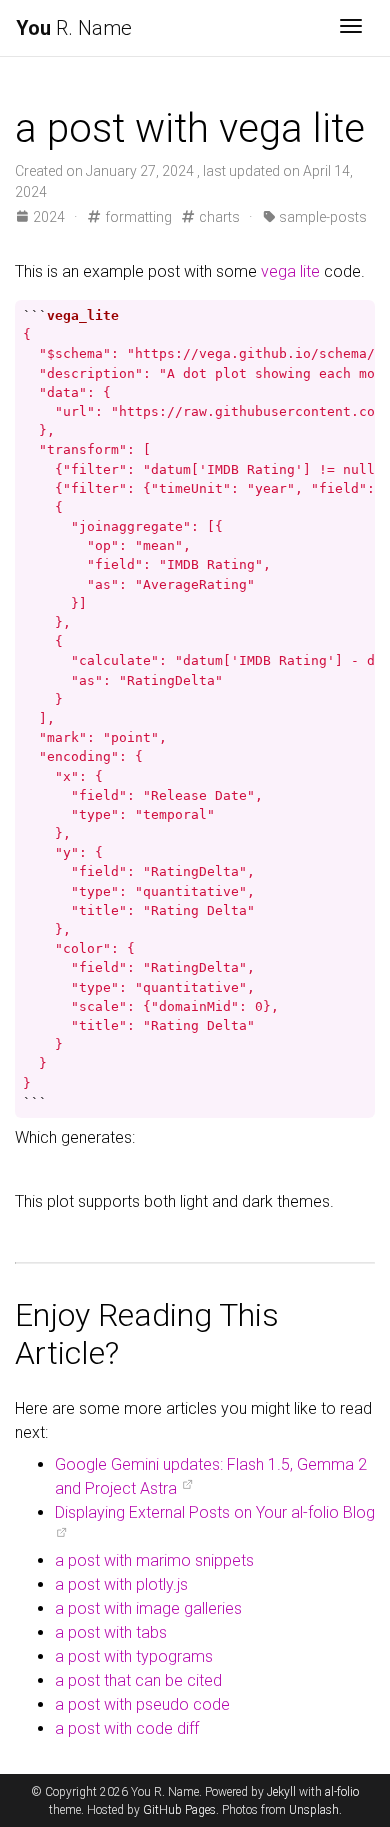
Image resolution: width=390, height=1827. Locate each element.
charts (218, 217)
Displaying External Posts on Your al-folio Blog (215, 1512)
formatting (136, 217)
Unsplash (314, 1810)
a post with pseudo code (142, 1704)
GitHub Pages (179, 1810)
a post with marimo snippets (154, 1560)
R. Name (74, 28)
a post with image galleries (148, 1608)
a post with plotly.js (121, 1584)
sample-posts (321, 217)
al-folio (342, 1792)
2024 (49, 217)
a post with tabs (111, 1632)
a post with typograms (134, 1656)
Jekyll (281, 1792)
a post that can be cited (138, 1680)
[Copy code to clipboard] (356, 316)
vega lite (290, 271)
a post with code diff (127, 1728)
